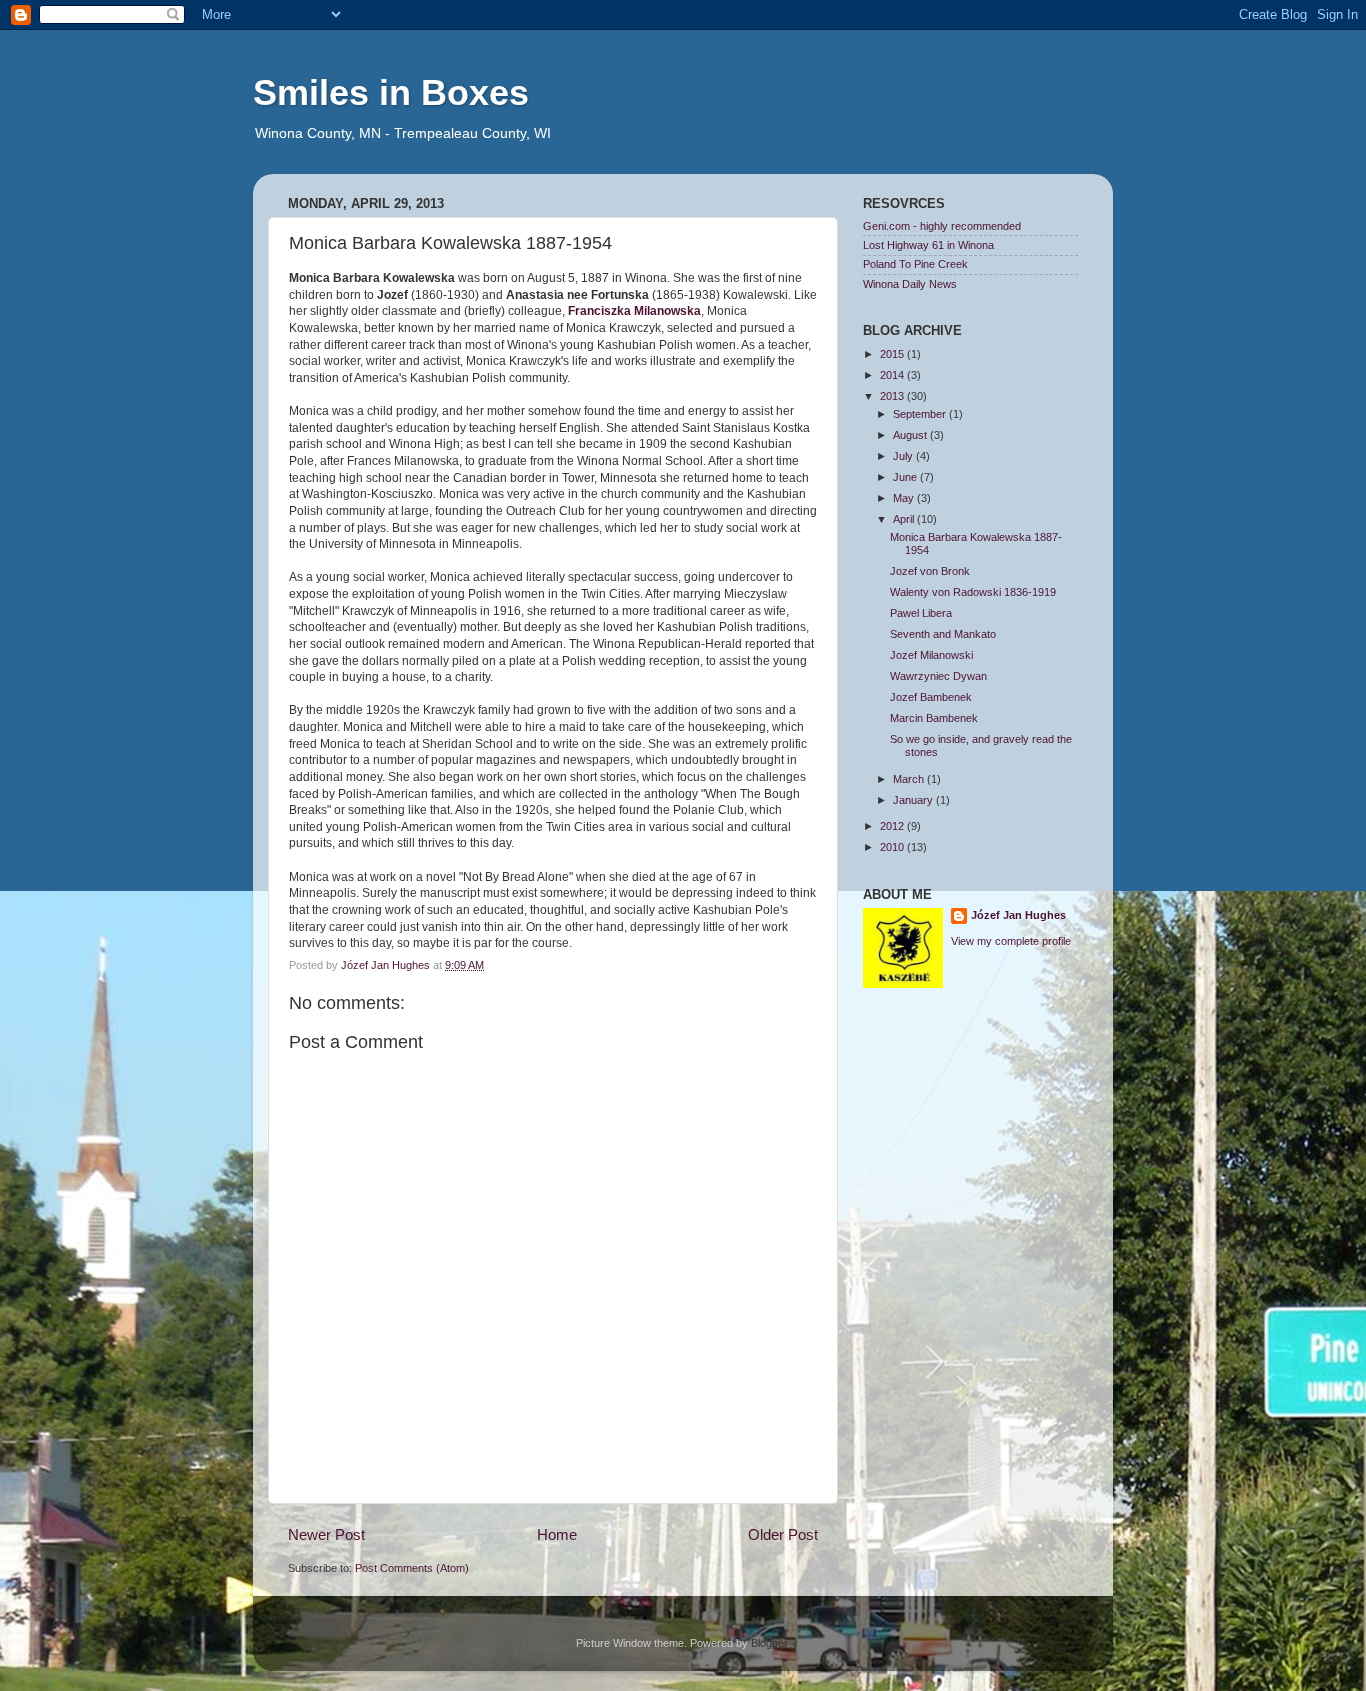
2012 (893, 826)
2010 (893, 847)
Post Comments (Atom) (412, 1568)
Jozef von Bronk (930, 571)
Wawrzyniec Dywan (938, 676)
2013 (893, 396)
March (910, 779)
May (905, 498)
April (905, 519)
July (904, 456)
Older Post (783, 1534)
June (906, 477)
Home (557, 1534)
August (911, 435)
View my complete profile (1011, 941)
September (921, 414)
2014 (893, 375)
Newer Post (326, 1534)
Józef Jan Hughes (1018, 915)
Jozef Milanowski (931, 655)
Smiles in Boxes (391, 92)
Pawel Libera (921, 613)
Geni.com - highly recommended (942, 226)
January (914, 800)
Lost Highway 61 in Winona (928, 245)
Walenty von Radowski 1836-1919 (973, 592)
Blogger (769, 1643)
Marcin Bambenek (934, 718)
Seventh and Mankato (943, 634)
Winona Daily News (910, 284)
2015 (893, 354)
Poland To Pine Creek (915, 264)
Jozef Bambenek (931, 697)
